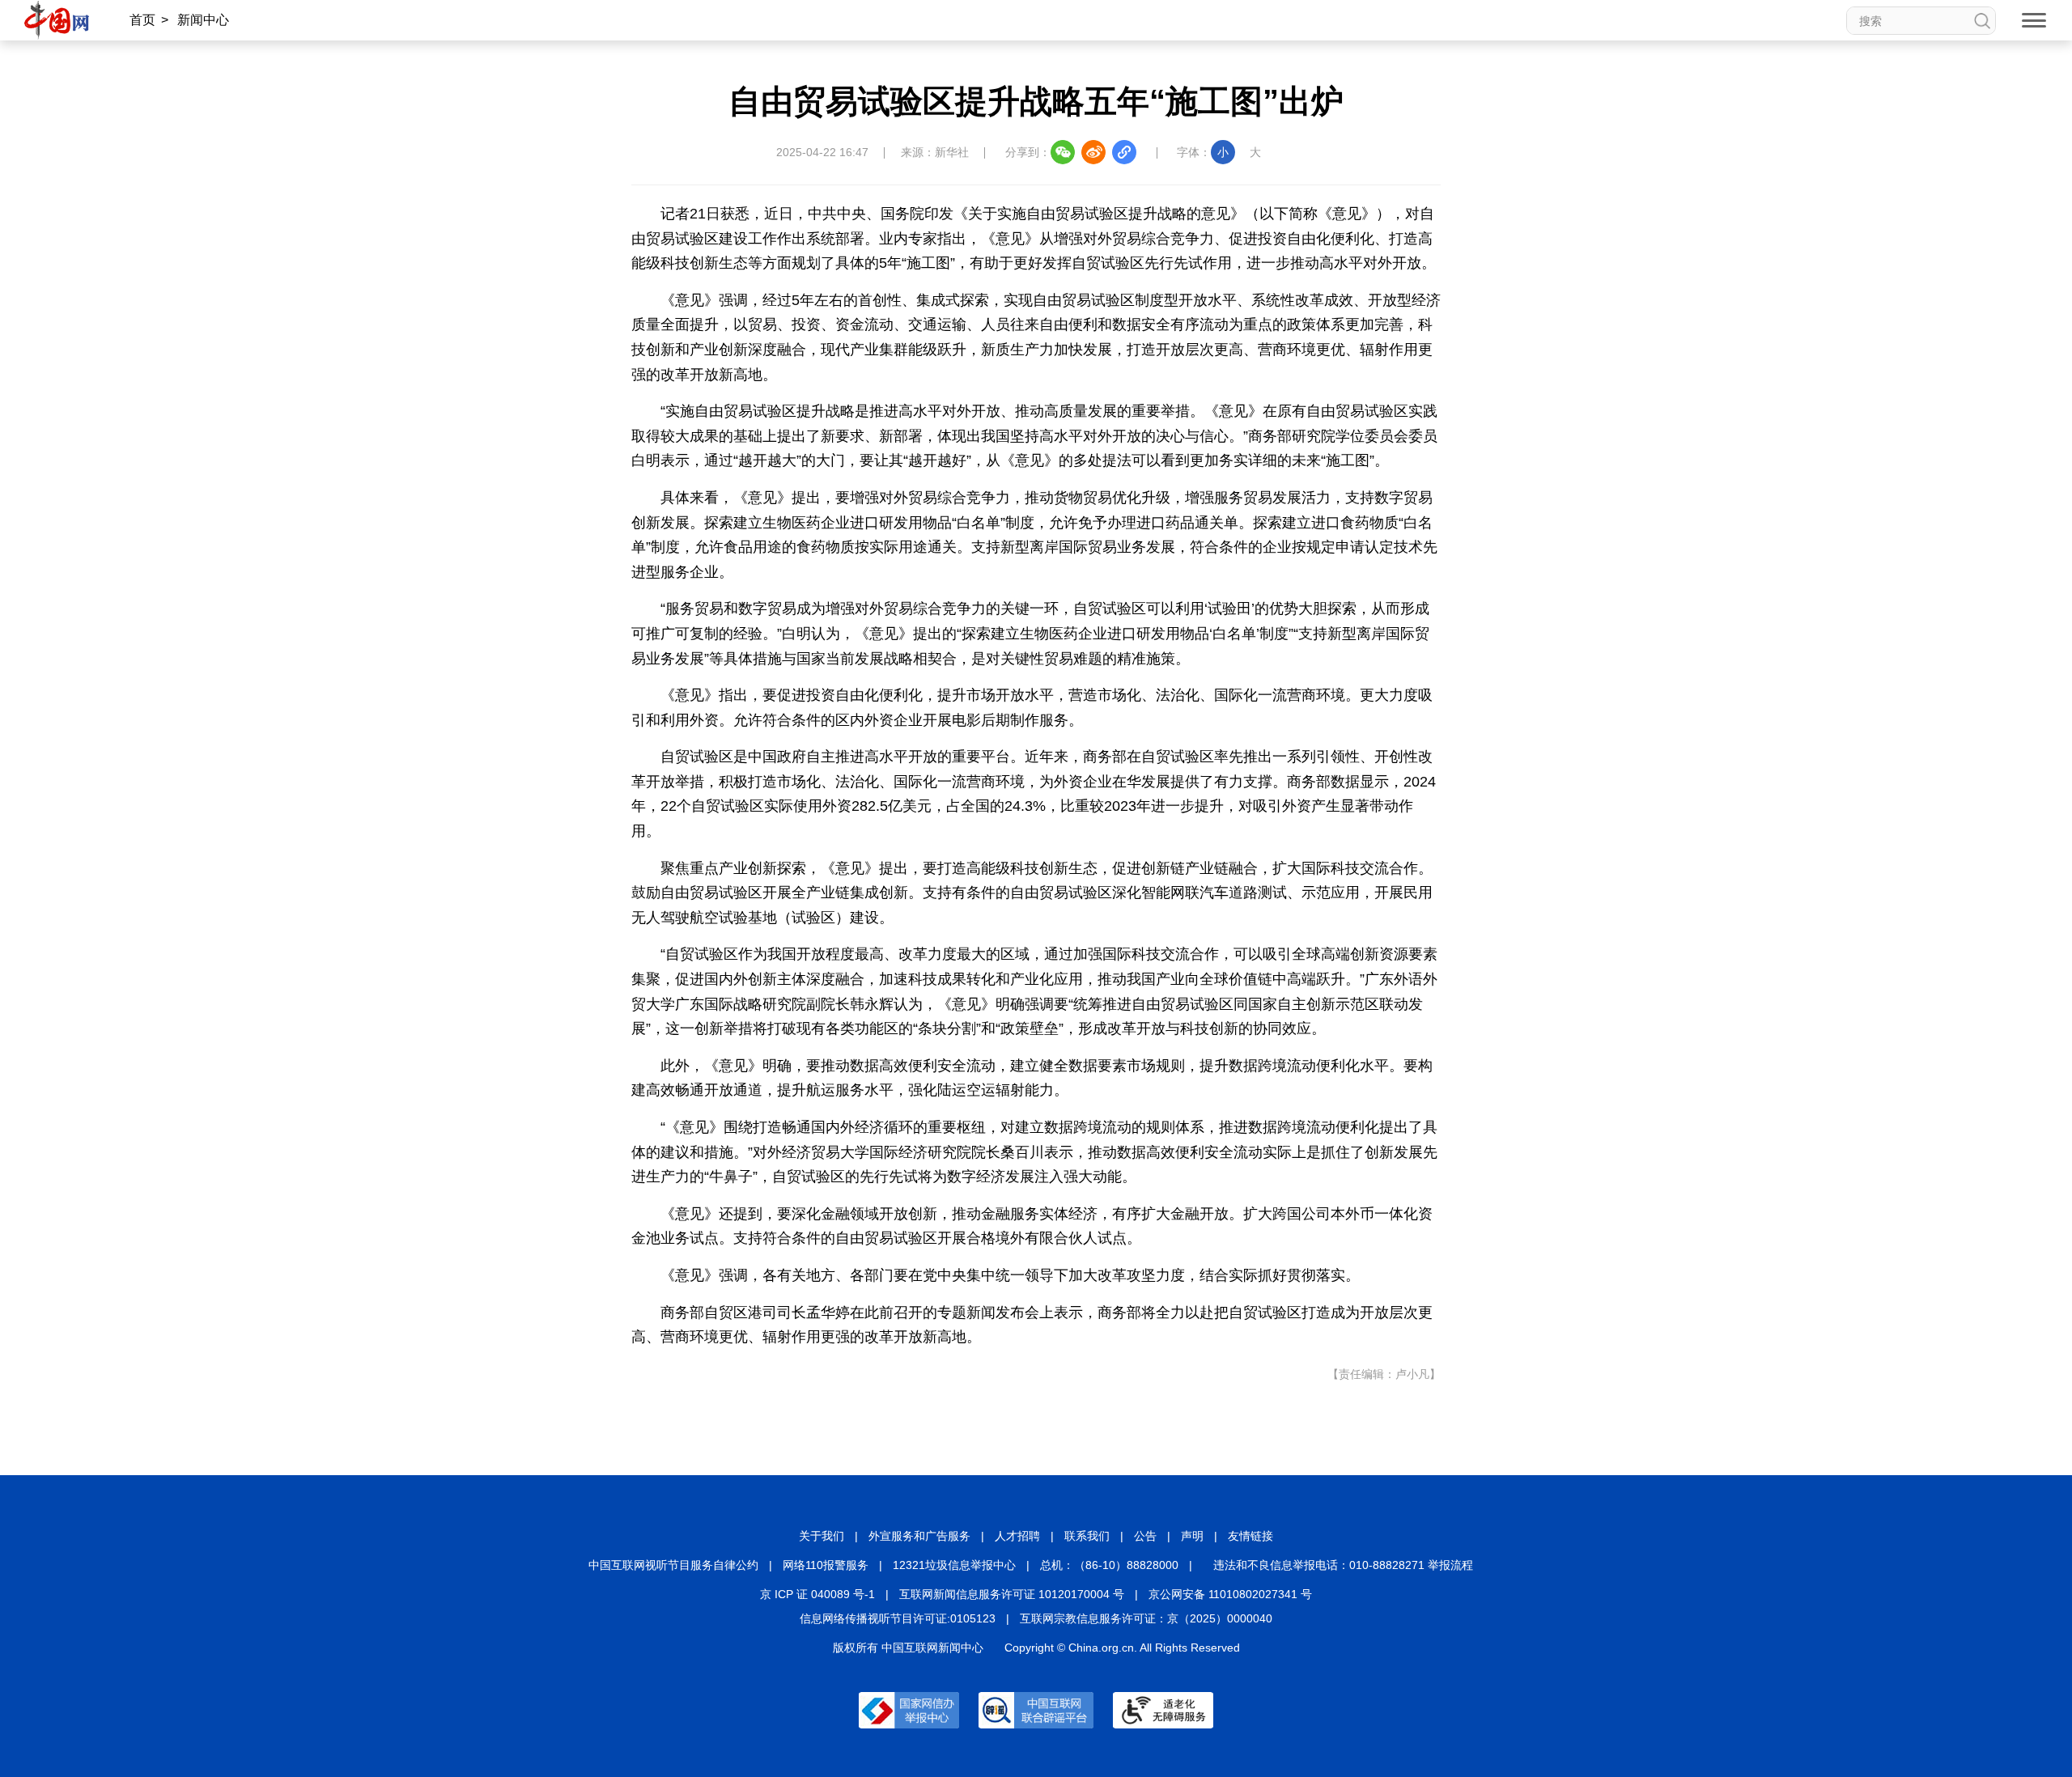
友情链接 (1250, 1536)
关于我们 (822, 1536)
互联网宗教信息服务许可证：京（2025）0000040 (1146, 1618)
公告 (1145, 1536)
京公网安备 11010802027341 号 (1230, 1594)
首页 (142, 20)
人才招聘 (1017, 1536)
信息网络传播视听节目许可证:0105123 (898, 1618)
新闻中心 (203, 20)
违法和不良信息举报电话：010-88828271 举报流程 (1343, 1565)
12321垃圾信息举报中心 (954, 1565)
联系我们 (1087, 1536)
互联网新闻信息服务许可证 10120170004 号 (1012, 1594)
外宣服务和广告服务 (919, 1536)
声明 (1192, 1536)
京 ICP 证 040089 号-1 (817, 1594)
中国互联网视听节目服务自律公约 (673, 1565)
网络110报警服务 (826, 1565)
